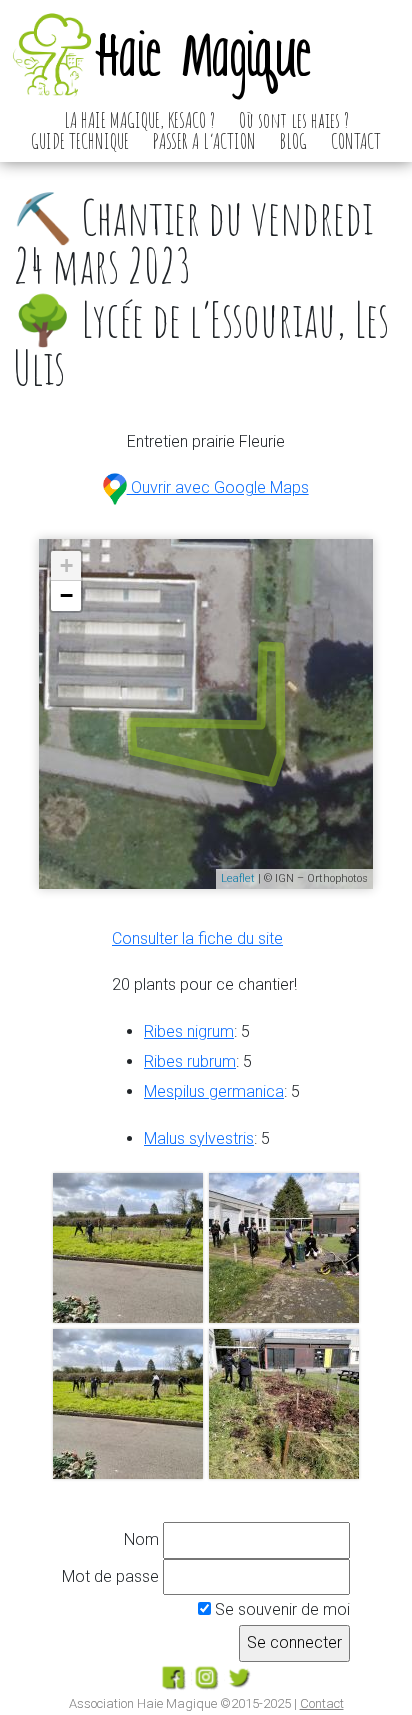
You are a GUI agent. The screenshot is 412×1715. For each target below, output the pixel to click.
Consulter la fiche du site (197, 938)
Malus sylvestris (199, 1138)
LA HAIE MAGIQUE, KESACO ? (139, 120)
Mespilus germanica (214, 1091)
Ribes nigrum (189, 1031)
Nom (141, 1539)
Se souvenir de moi (280, 1609)
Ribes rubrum (190, 1061)
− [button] (66, 595)
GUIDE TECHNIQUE (80, 141)
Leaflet (238, 878)
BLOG (293, 141)
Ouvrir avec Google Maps (217, 487)
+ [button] (66, 565)
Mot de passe (110, 1576)
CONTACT (356, 141)
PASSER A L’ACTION (204, 141)
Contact (322, 1703)
